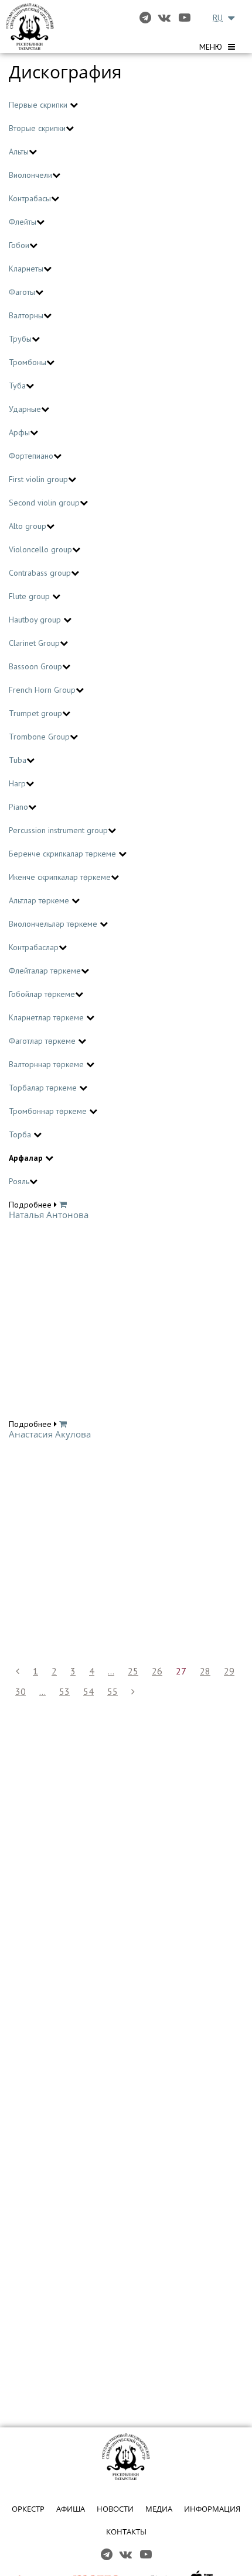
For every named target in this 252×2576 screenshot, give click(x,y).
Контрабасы (30, 198)
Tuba (18, 760)
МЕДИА (159, 2509)
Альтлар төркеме (40, 900)
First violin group (38, 479)
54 (88, 1691)
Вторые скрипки (37, 128)
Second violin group (44, 503)
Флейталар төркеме (45, 971)
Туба (17, 386)
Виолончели (30, 175)
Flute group (30, 596)
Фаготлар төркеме (43, 1041)
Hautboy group (36, 620)
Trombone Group (39, 737)
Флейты (23, 222)
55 (113, 1691)
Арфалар (27, 1158)
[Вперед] (133, 1692)
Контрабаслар (34, 947)
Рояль (19, 1181)
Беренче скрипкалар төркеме (64, 854)
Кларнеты (26, 269)
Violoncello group (40, 549)
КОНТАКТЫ (126, 2532)
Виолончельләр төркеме (54, 924)
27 (181, 1671)
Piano (18, 807)
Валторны (26, 315)
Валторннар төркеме (47, 1064)
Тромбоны (28, 362)
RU (218, 18)
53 (64, 1691)
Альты (19, 152)
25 (133, 1671)
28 (205, 1671)
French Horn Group (42, 690)
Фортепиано (31, 456)
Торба (21, 1134)
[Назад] (18, 1671)
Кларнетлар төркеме (47, 1017)
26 (157, 1671)
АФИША (71, 2509)
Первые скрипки (39, 105)
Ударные (25, 409)
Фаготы (22, 292)
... (111, 1671)
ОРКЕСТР (28, 2509)
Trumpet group (35, 713)
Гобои (19, 245)
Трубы (20, 339)
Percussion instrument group (58, 830)
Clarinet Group (34, 643)
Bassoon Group (35, 666)
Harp (17, 783)
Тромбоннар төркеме (49, 1111)
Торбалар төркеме (44, 1088)
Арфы (19, 432)
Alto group (28, 526)
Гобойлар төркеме (42, 994)
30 (21, 1691)
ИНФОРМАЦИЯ (212, 2509)
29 (229, 1671)
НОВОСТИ (115, 2509)
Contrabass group (40, 573)
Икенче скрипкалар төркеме (60, 877)
